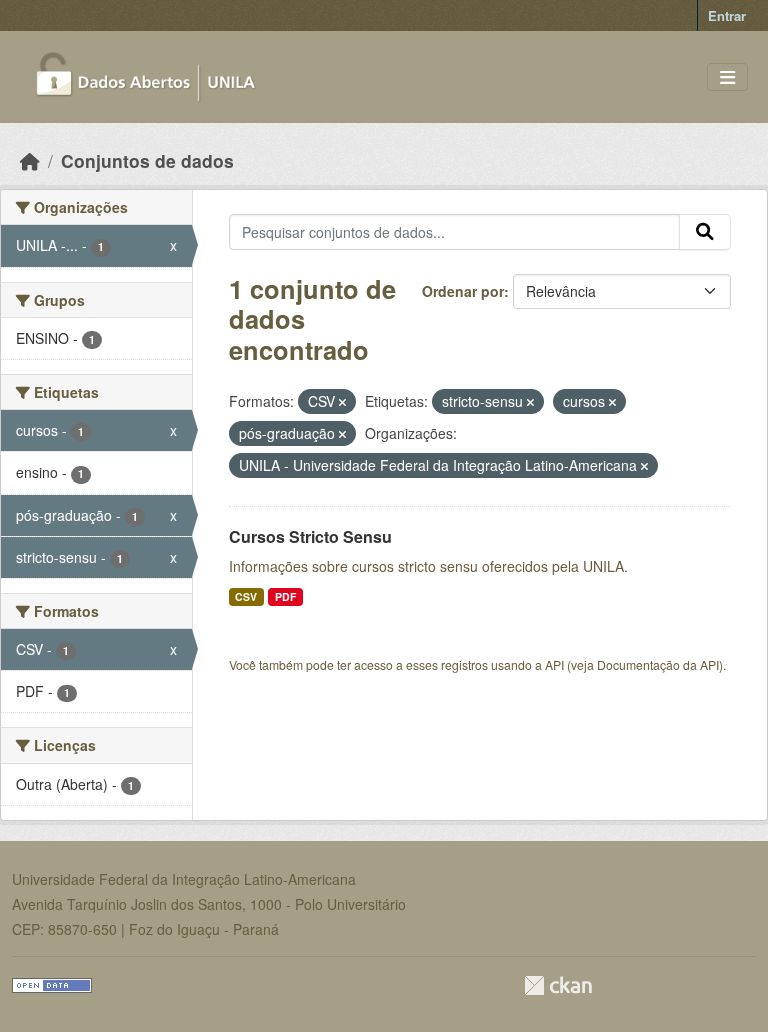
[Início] (30, 160)
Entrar (727, 15)
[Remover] (342, 402)
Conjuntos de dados (147, 160)
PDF (285, 596)
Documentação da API (658, 664)
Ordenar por (463, 291)
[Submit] (705, 232)
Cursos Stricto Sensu (310, 536)
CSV (246, 596)
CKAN (558, 985)
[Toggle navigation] (727, 77)
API (554, 664)
